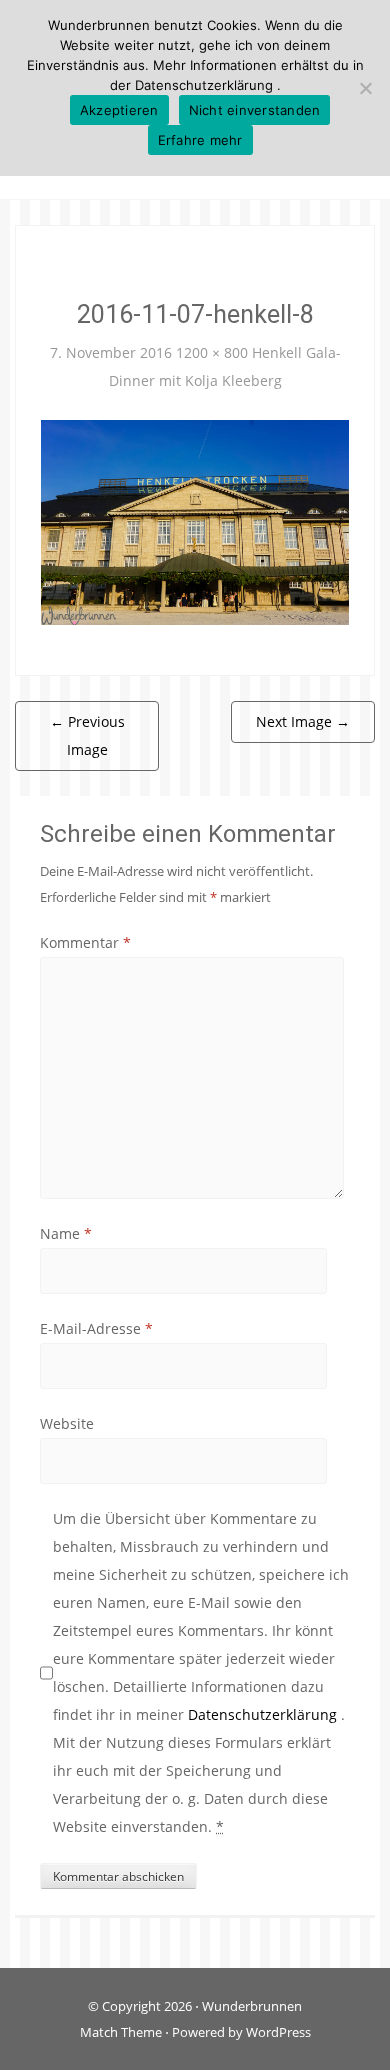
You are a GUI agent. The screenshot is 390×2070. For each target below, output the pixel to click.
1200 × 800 (212, 352)
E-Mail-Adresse (96, 1328)
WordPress (278, 2032)
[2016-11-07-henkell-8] (195, 520)
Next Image (303, 721)
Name (66, 1233)
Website (67, 1423)
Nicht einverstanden (255, 110)
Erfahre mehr (200, 140)
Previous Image (87, 735)
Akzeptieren (119, 110)
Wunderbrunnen (252, 2006)
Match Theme (121, 2032)
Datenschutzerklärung (264, 1714)
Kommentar (85, 942)
